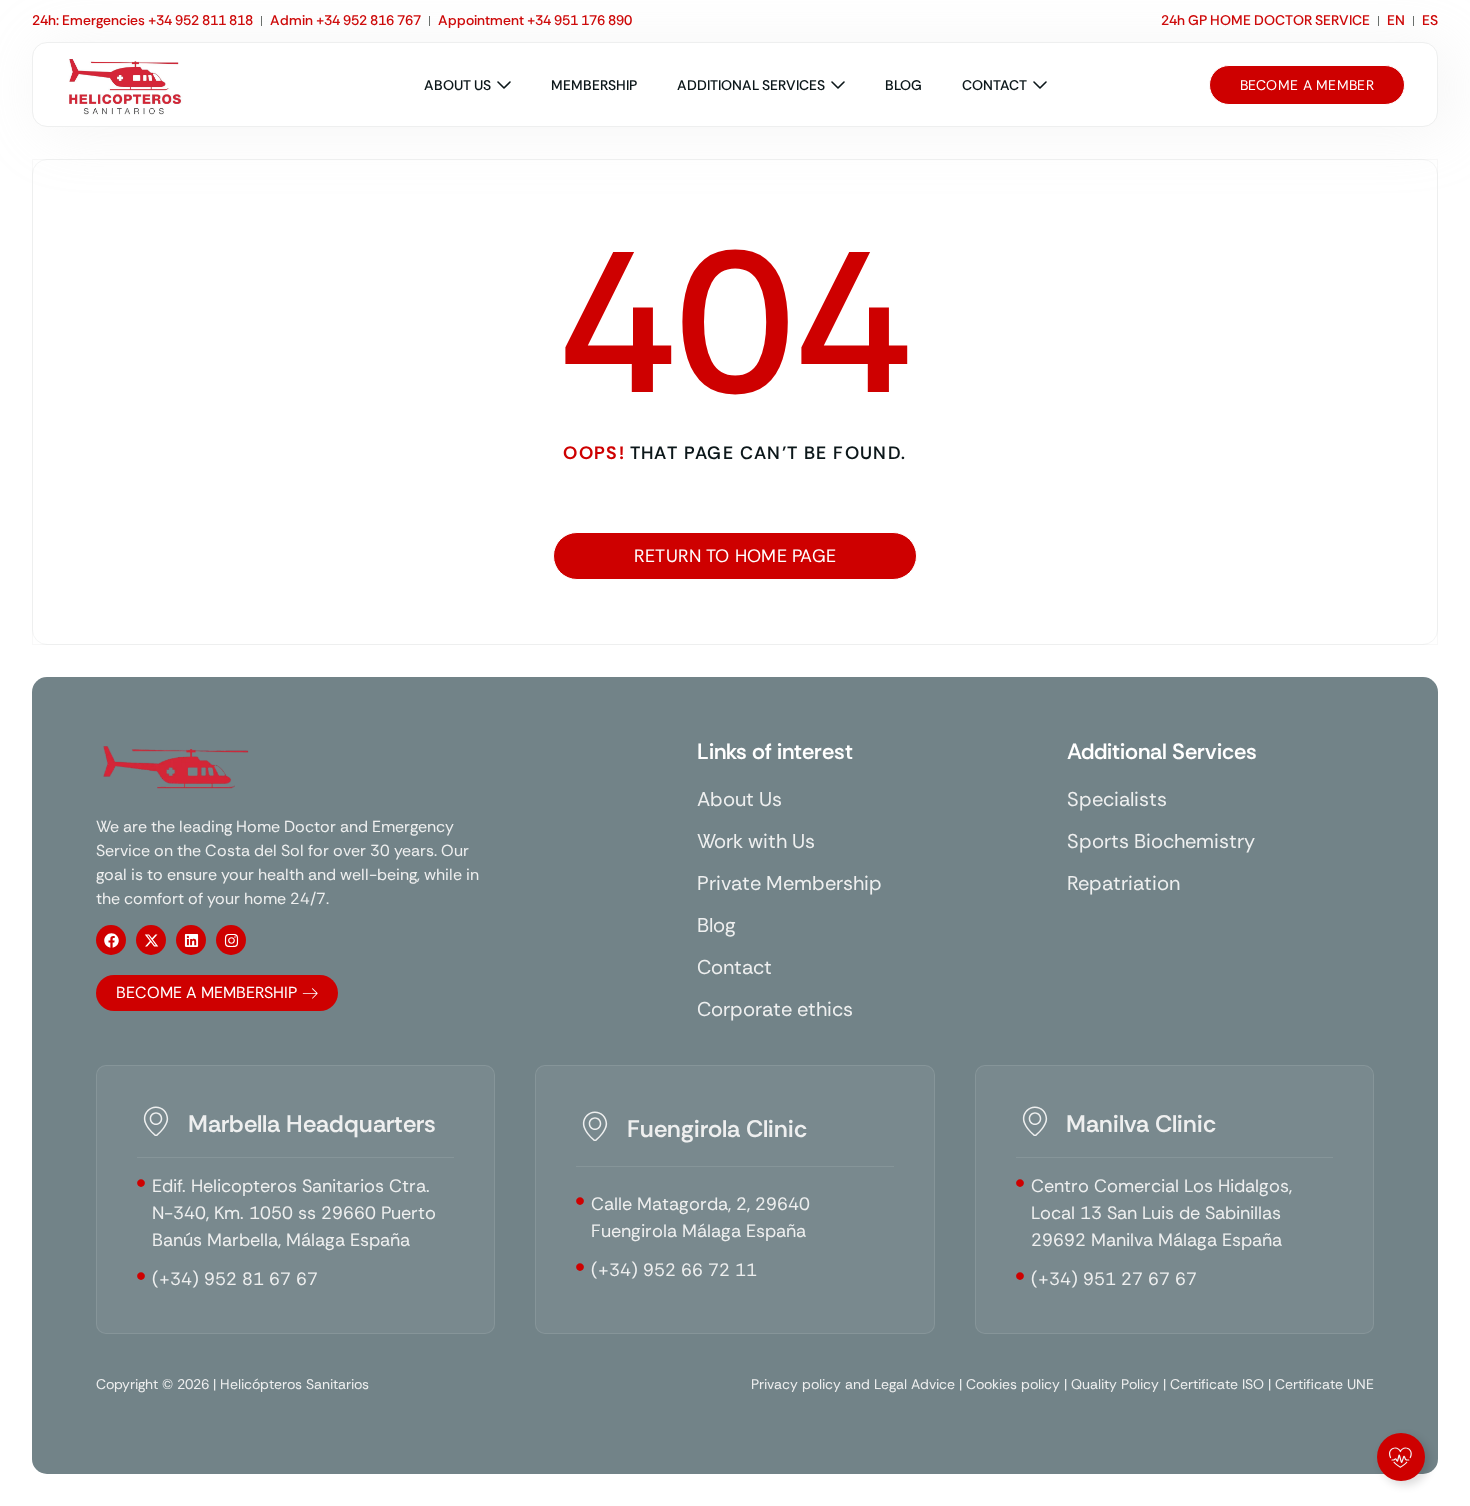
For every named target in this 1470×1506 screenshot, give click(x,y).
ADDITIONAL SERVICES (751, 85)
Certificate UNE (1324, 1384)
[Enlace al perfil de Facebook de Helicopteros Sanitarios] (111, 940)
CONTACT (994, 85)
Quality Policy (1115, 1384)
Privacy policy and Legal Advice (853, 1384)
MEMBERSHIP (594, 85)
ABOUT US (457, 85)
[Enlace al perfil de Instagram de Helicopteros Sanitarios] (231, 940)
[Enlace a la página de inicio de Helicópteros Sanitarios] (125, 85)
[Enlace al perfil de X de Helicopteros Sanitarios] (151, 940)
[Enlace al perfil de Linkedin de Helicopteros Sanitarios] (191, 940)
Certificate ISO (1217, 1384)
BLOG (903, 85)
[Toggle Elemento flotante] (1401, 1457)
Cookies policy (1013, 1384)
